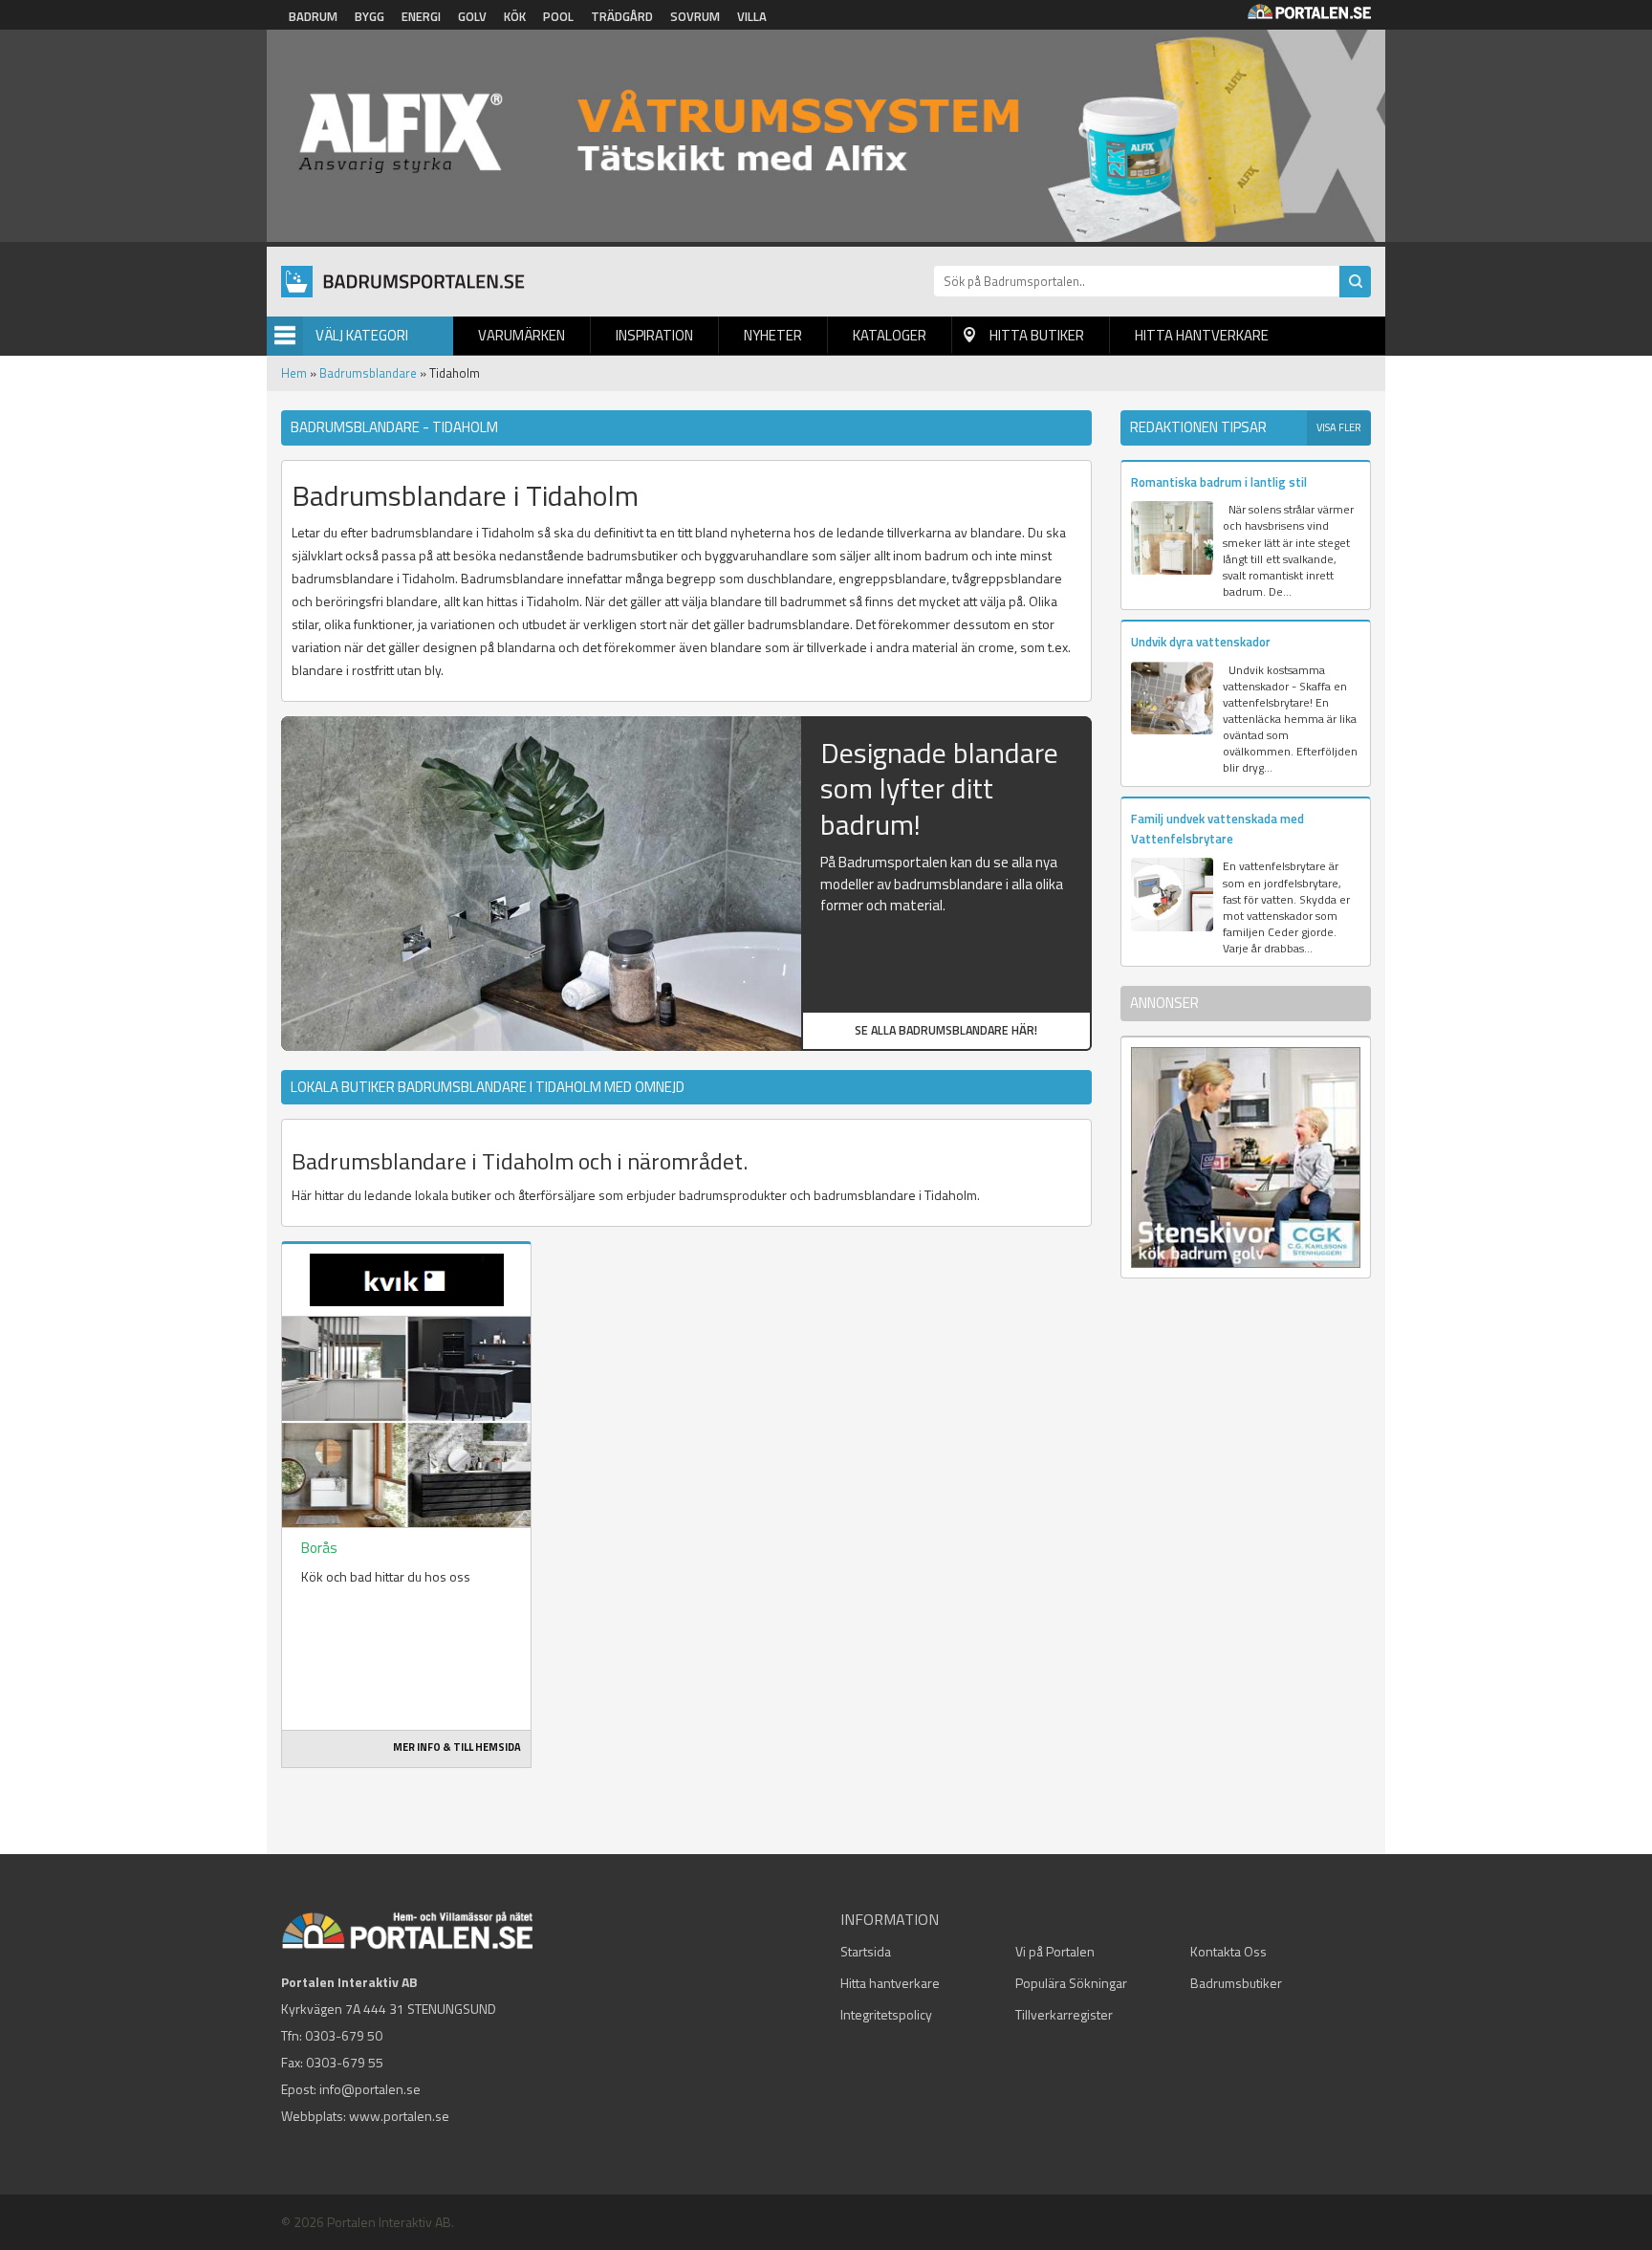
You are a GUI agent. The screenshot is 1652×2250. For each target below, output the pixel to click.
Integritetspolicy (886, 2014)
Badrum (313, 16)
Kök (515, 16)
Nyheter (773, 335)
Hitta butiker (1037, 335)
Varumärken (522, 335)
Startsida (866, 1951)
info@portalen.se (370, 2089)
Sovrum (695, 16)
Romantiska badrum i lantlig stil (1219, 482)
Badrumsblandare (368, 373)
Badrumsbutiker (1236, 1983)
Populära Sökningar (1071, 1983)
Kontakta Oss (1228, 1951)
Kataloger (890, 335)
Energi (421, 16)
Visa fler (1339, 427)
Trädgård (622, 16)
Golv (472, 16)
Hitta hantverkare (1202, 335)
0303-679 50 (344, 2035)
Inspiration (654, 335)
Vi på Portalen (1055, 1951)
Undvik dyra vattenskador (1201, 642)
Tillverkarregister (1064, 2014)
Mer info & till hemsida (457, 1747)
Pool (558, 16)
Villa (752, 16)
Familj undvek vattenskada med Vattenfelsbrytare (1217, 829)
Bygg (370, 16)
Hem (294, 373)
